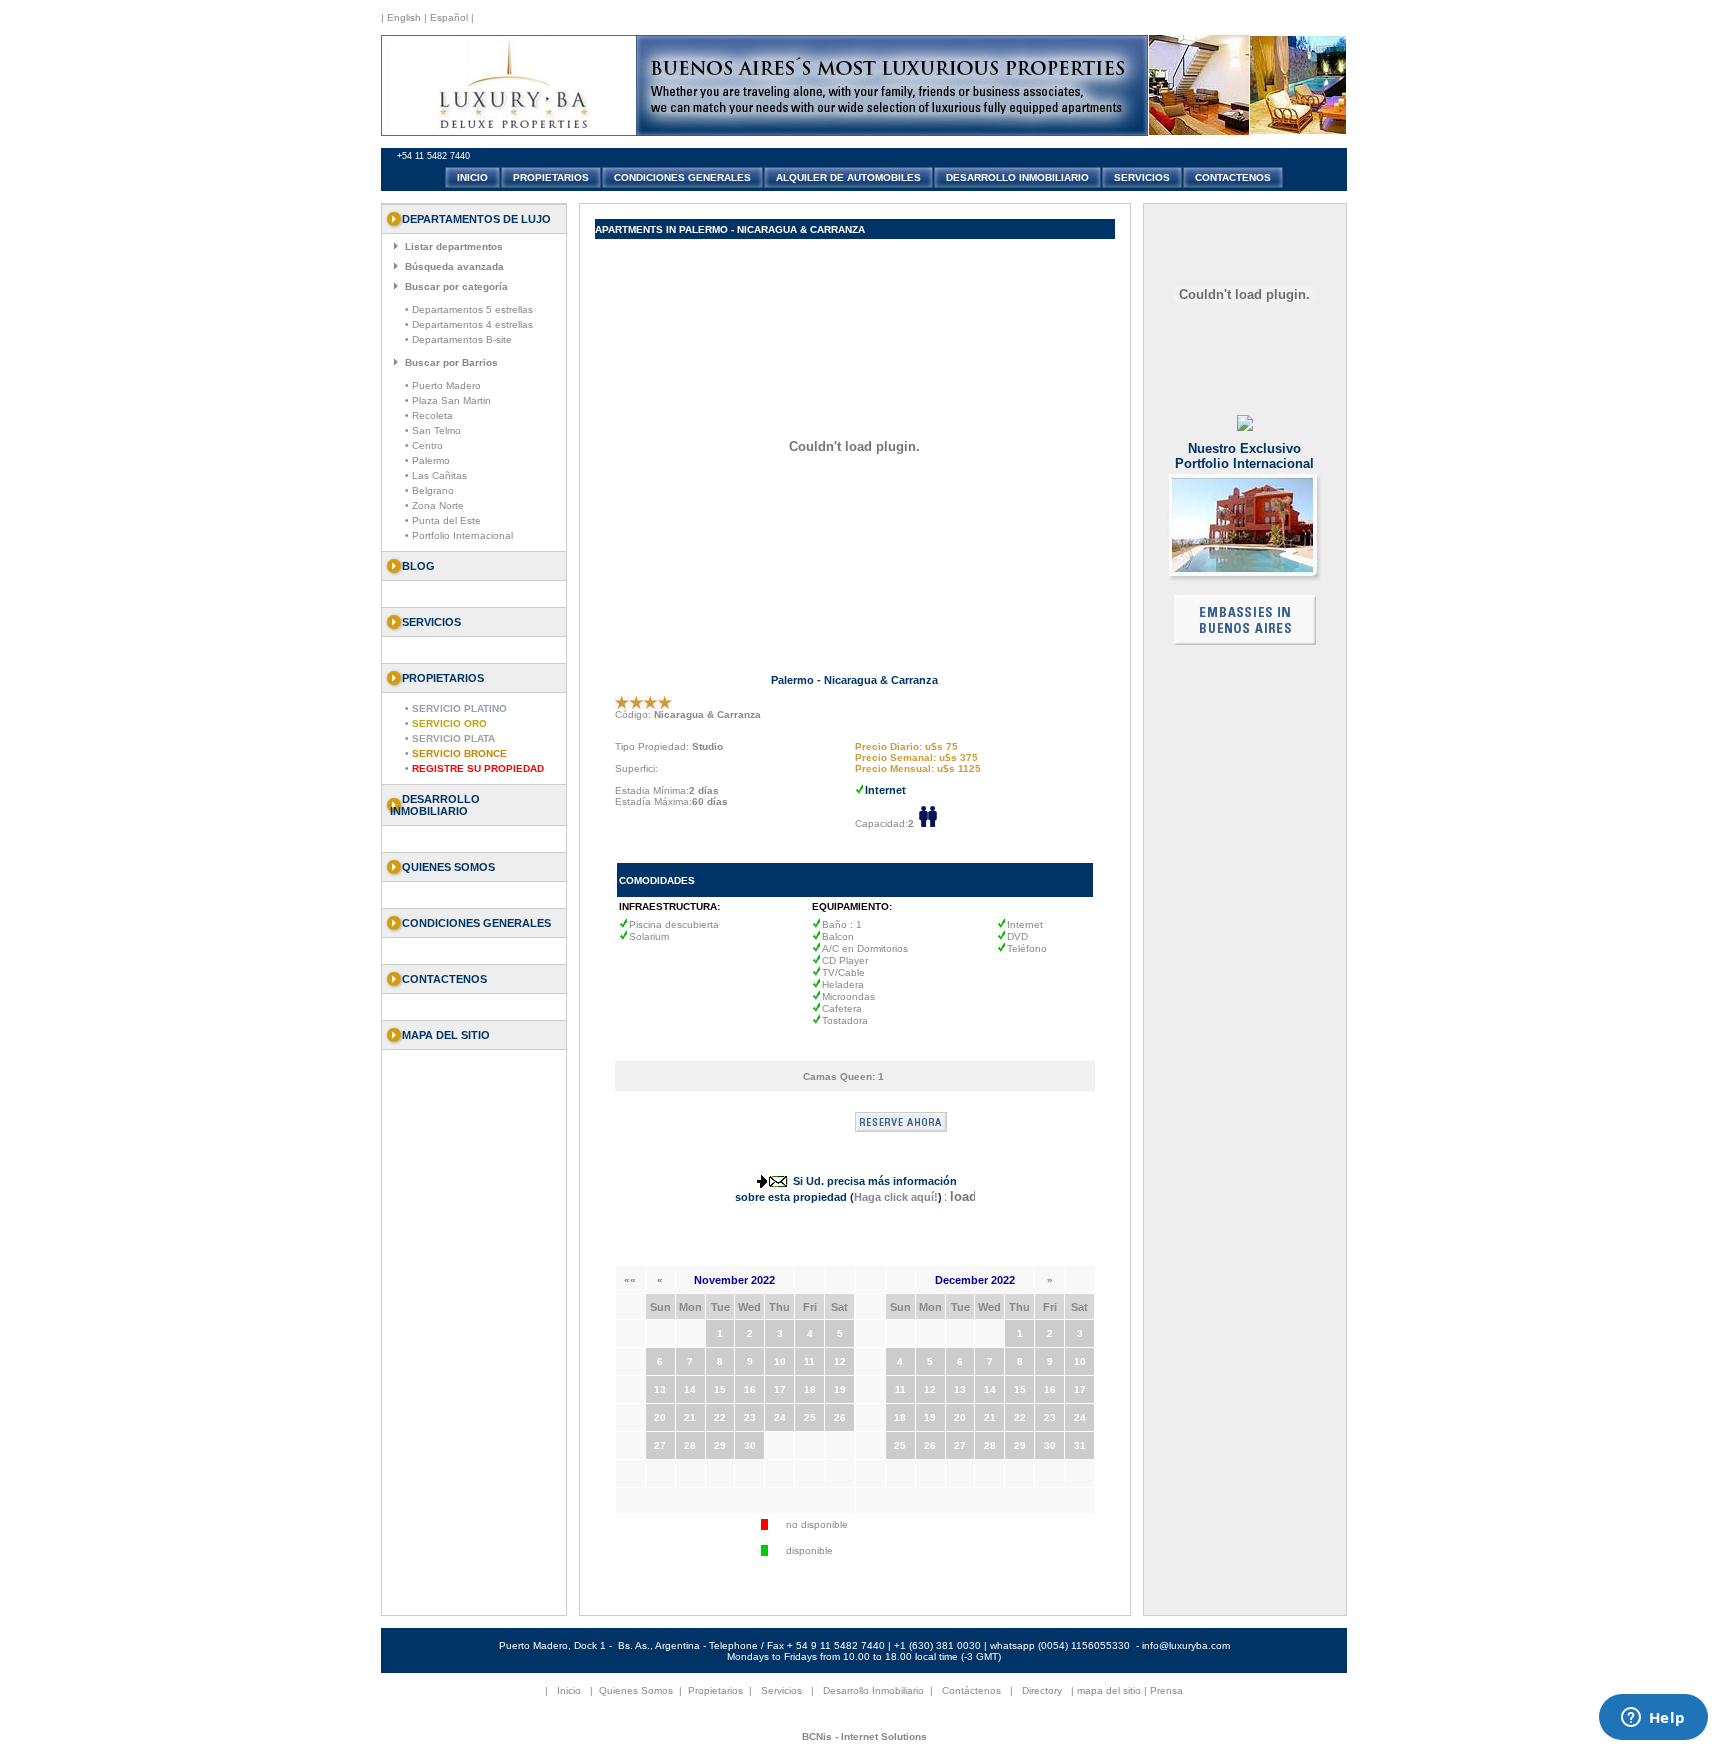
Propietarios (715, 1690)
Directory (1042, 1690)
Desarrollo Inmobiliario (435, 805)
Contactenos (444, 979)
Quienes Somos (636, 1690)
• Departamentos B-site (458, 339)
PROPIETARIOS (551, 177)
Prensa (1166, 1690)
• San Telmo (433, 430)
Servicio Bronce (459, 753)
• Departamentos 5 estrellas (469, 309)
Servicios (781, 1690)
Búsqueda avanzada (454, 266)
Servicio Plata (453, 738)
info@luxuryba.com (1186, 1645)
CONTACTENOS (1233, 177)
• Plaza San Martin (448, 400)
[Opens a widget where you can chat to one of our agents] (1653, 1719)
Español (449, 17)
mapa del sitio (1109, 1690)
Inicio (569, 1690)
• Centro (424, 445)
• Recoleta (429, 415)
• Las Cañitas (436, 475)
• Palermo (427, 460)
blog (418, 566)
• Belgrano (429, 490)
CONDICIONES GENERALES (682, 177)
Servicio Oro (449, 723)
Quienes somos (448, 867)
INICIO (472, 177)
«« (630, 1279)
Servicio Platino (459, 708)
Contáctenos (971, 1690)
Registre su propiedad (478, 768)
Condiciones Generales (476, 923)
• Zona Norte (434, 505)
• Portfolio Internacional (459, 535)
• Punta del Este (443, 520)
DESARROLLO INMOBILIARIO (1017, 177)
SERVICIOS (1142, 177)
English (402, 17)
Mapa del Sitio (446, 1035)
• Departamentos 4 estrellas (469, 324)
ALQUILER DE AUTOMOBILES (848, 177)
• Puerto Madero (443, 385)
